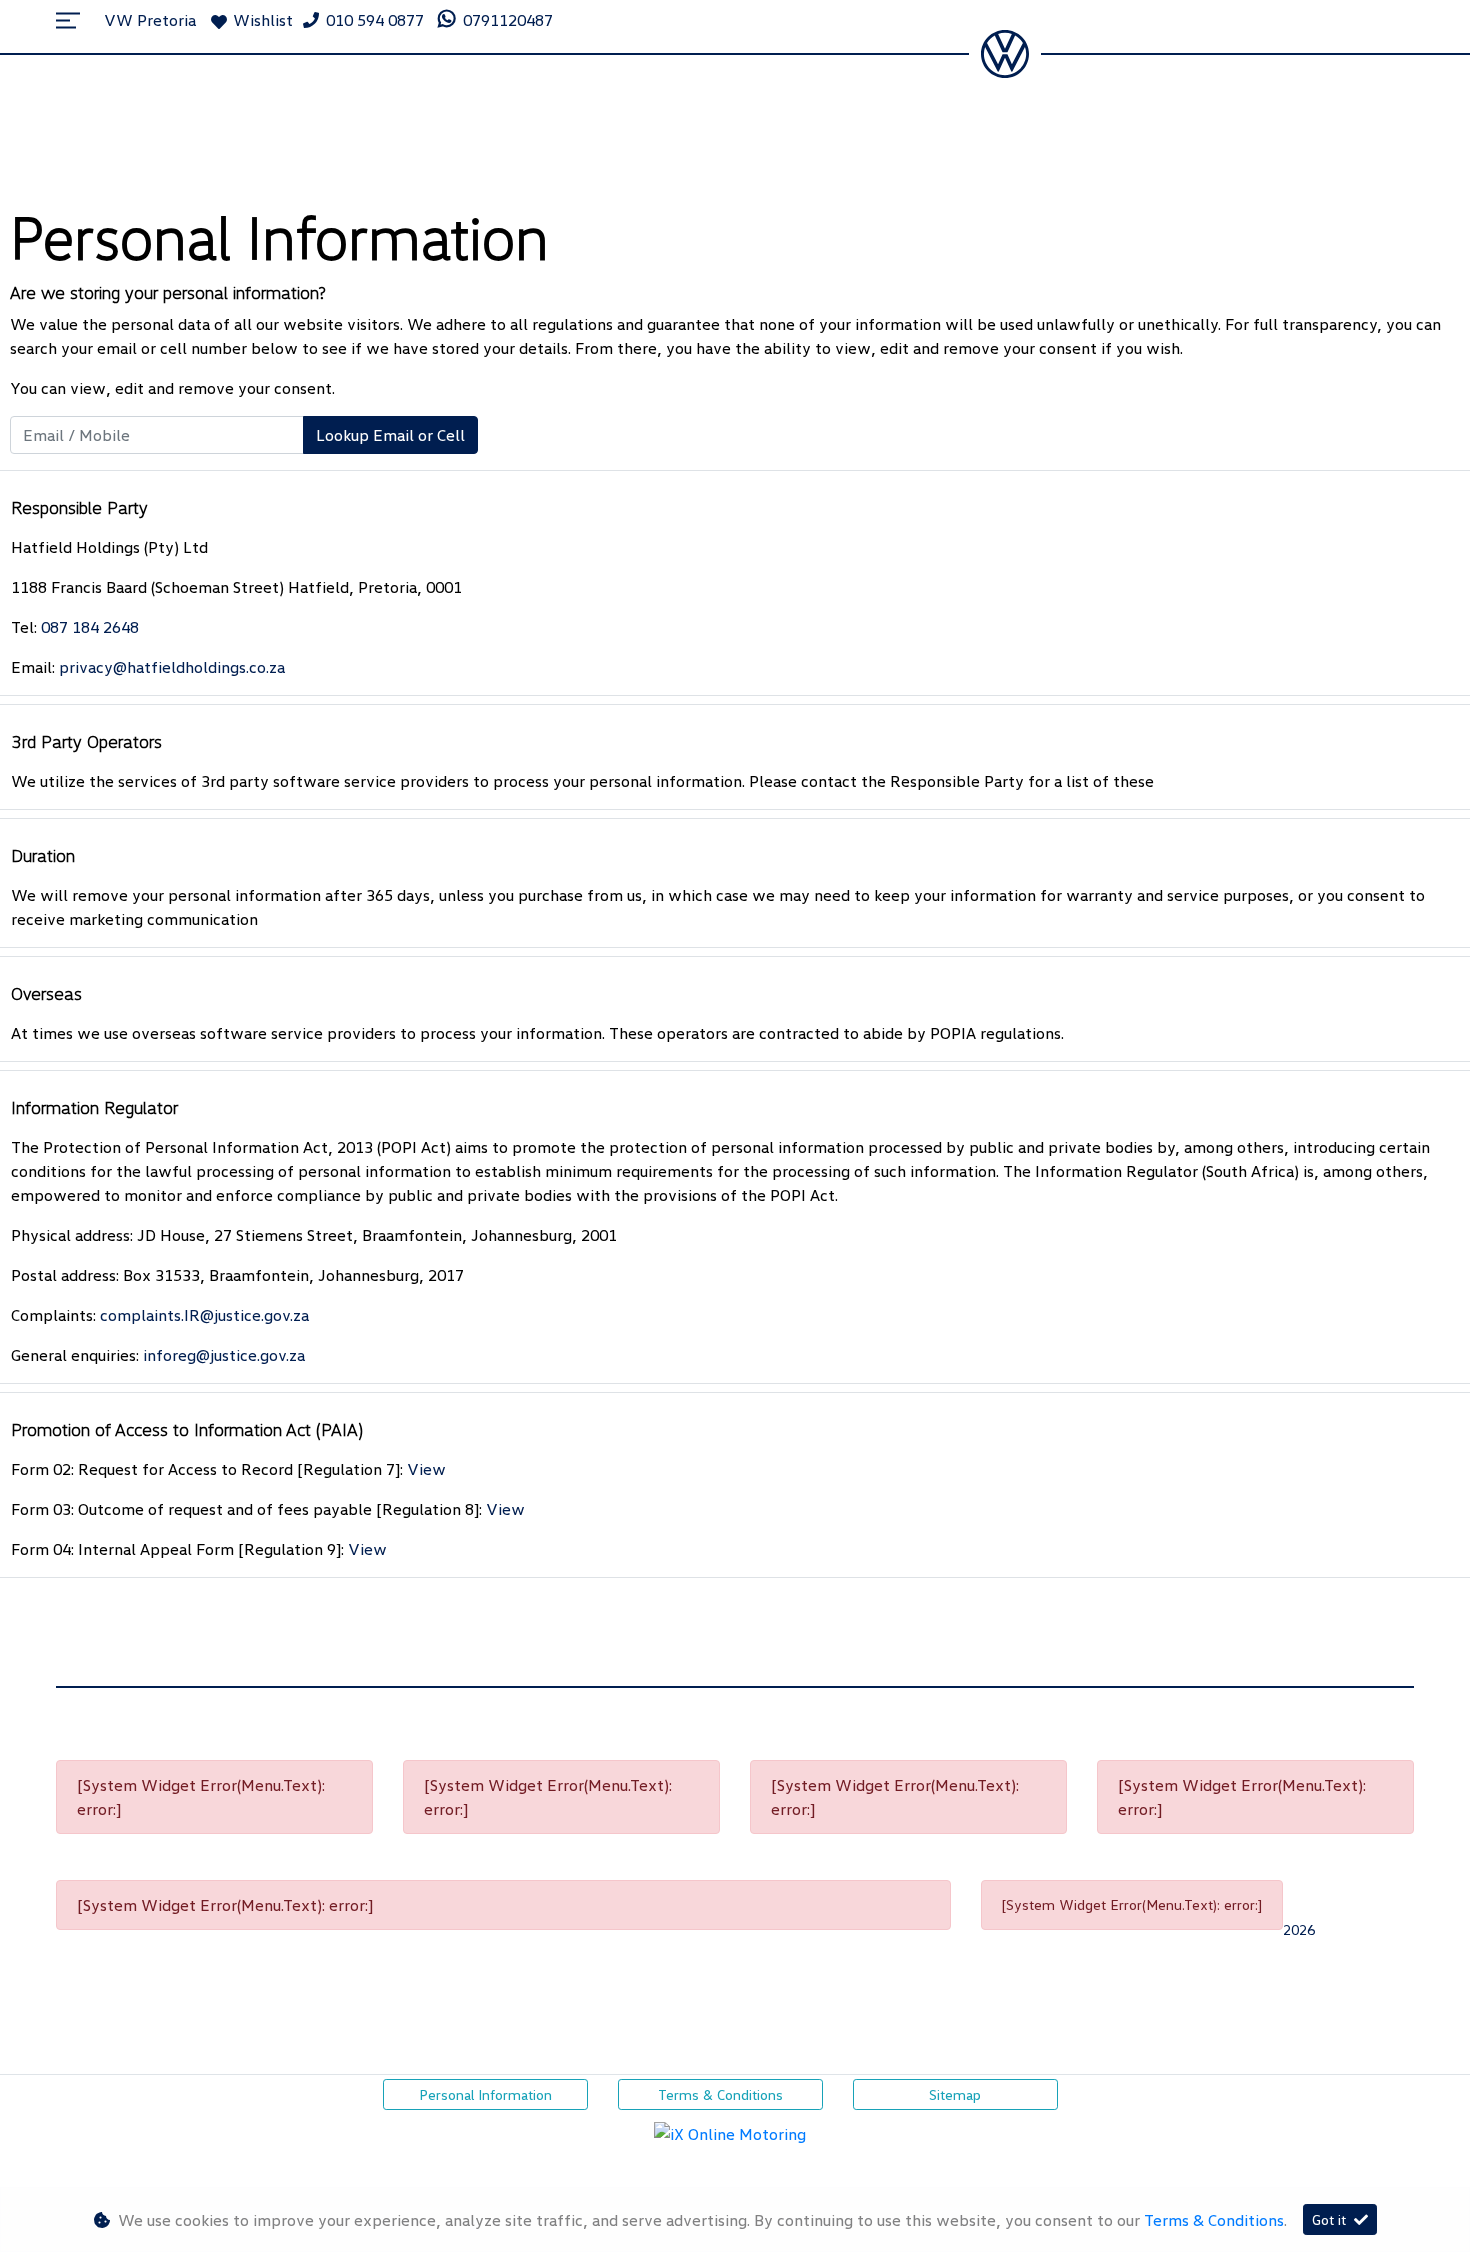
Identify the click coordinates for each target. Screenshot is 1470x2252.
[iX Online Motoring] (735, 2132)
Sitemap (955, 2094)
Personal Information (485, 2094)
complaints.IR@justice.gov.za (204, 1315)
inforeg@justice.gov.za (224, 1355)
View (426, 1469)
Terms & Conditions (720, 2094)
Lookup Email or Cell (390, 435)
